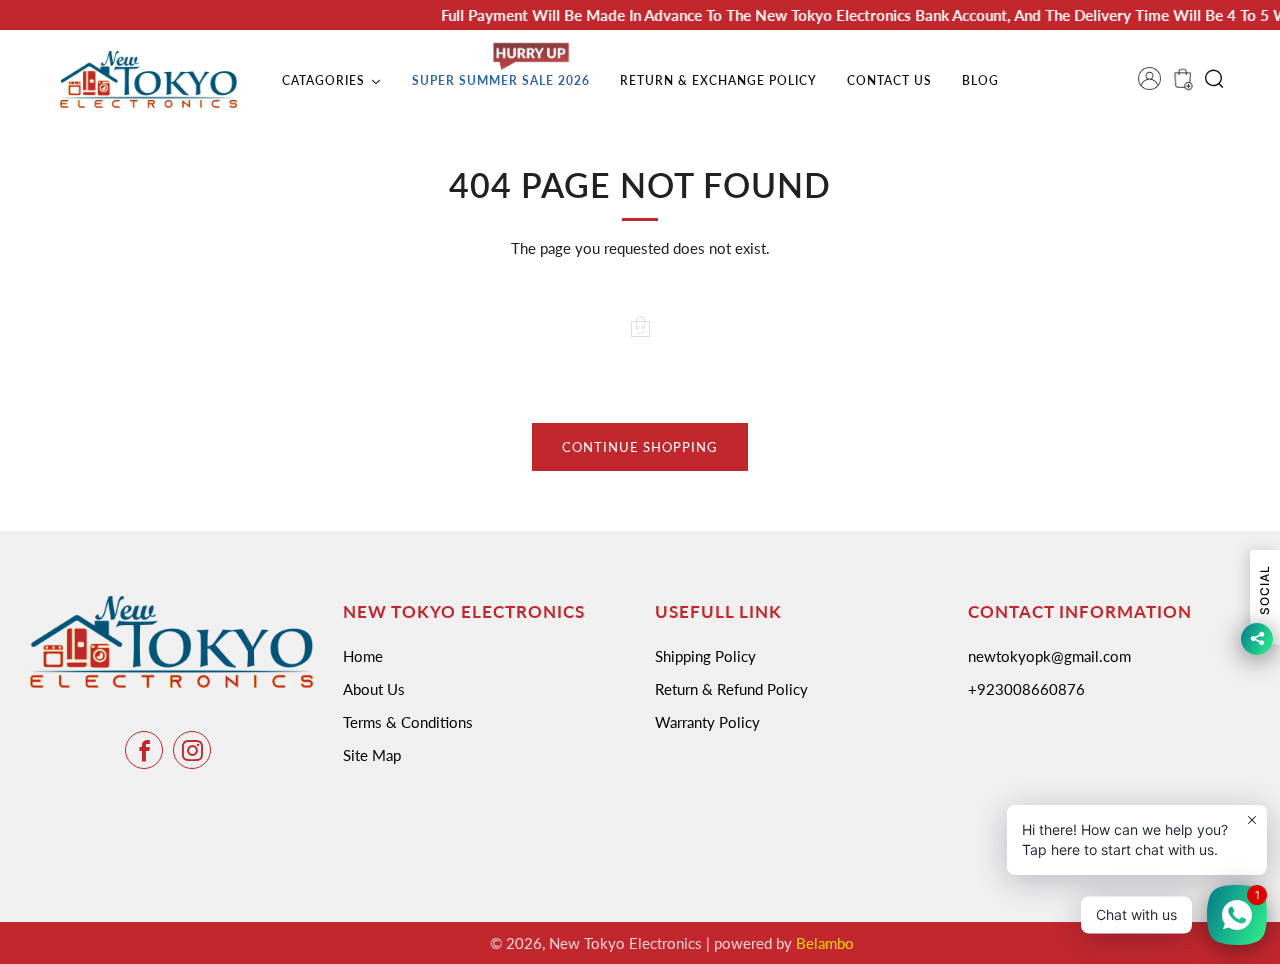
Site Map (372, 755)
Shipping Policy (705, 656)
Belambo (825, 943)
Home (363, 656)
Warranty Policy (707, 722)
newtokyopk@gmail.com (1049, 656)
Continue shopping (640, 447)
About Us (374, 689)
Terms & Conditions (408, 722)
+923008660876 (1026, 689)
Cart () (1181, 85)
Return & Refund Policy (731, 689)
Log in (1156, 85)
